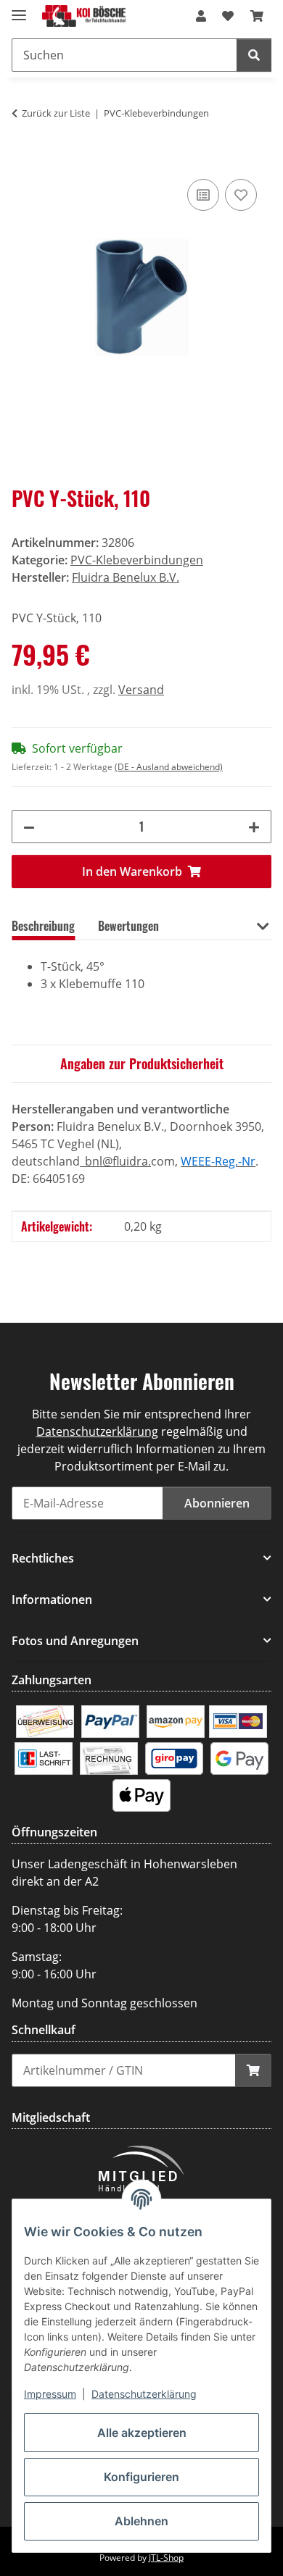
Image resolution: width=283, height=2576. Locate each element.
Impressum (50, 2394)
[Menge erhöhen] (254, 827)
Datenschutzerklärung (144, 2394)
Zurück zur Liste (56, 113)
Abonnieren (217, 1503)
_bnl (91, 1161)
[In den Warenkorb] (23, 159)
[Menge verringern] (29, 827)
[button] (201, 16)
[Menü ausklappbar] (19, 9)
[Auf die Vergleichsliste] (203, 195)
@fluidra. (127, 1161)
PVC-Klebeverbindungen (137, 560)
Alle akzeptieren (142, 2433)
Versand (141, 690)
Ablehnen (141, 2521)
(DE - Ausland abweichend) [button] (169, 767)
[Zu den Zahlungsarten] (45, 1720)
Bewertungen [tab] (128, 926)
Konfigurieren (141, 2477)
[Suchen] (254, 55)
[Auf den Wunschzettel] (241, 195)
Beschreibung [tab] (43, 926)
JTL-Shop (166, 2558)
